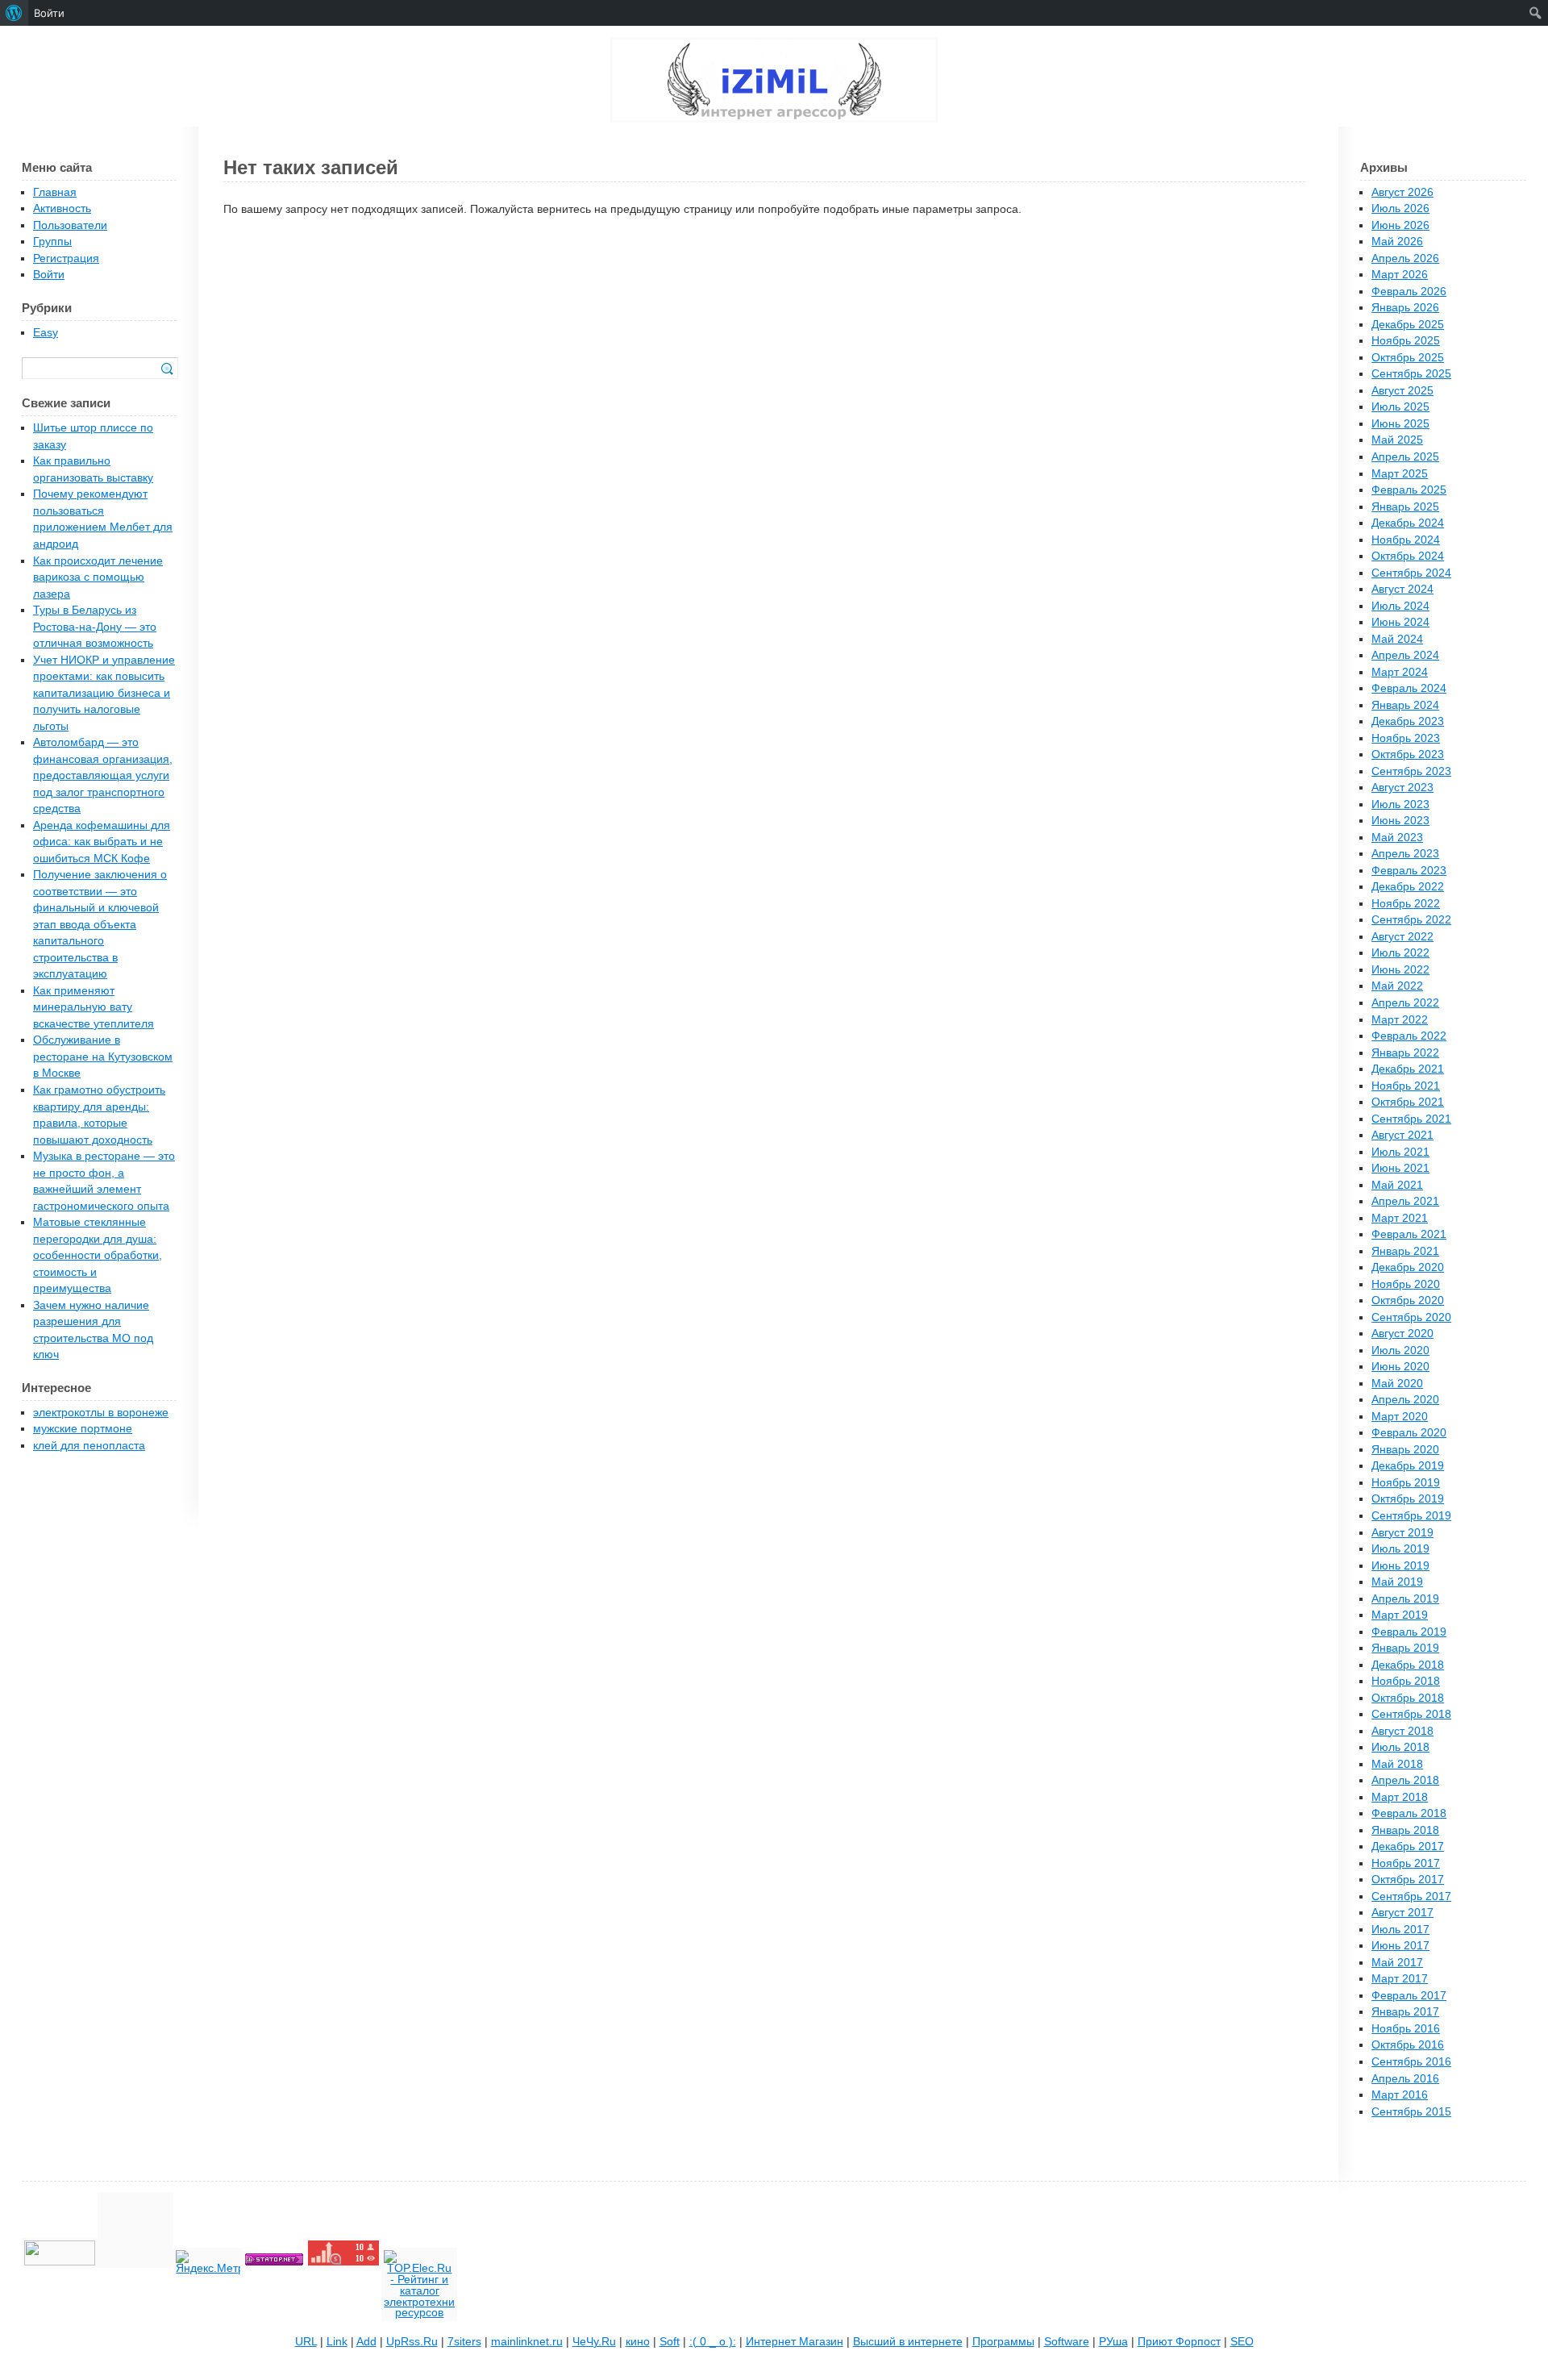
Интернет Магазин (795, 2342)
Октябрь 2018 (1408, 1698)
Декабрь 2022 (1408, 887)
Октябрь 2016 (1408, 2045)
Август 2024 (1402, 589)
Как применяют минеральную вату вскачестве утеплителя (94, 1007)
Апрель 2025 (1405, 457)
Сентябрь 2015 (1411, 2112)
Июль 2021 (1400, 1152)
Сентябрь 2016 (1411, 2062)
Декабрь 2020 (1408, 1267)
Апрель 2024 (1405, 655)
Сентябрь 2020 (1411, 1317)
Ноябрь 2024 (1406, 540)
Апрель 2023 (1405, 854)
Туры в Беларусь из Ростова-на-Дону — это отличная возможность (95, 627)
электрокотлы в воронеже (101, 1413)
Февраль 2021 (1409, 1234)
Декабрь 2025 (1408, 325)
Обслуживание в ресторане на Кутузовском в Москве (103, 1057)
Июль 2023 (1400, 804)
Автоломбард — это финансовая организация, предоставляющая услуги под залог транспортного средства (103, 775)
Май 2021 (1397, 1185)
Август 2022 (1402, 937)
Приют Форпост (1179, 2342)
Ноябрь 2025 (1406, 341)
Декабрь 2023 (1408, 721)
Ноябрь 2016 (1406, 2029)
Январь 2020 (1405, 1450)
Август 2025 (1402, 391)
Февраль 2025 (1409, 490)
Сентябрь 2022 (1411, 920)
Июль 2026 (1400, 208)
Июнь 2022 (1400, 970)
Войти (49, 275)
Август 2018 (1402, 1731)
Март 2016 (1400, 2095)
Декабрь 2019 (1408, 1466)
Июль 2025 (1400, 407)
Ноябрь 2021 (1406, 1086)
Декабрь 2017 (1408, 1846)
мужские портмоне (83, 1429)
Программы (1003, 2342)
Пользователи (70, 225)
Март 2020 (1400, 1417)
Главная (55, 192)
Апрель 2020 (1405, 1400)
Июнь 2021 (1400, 1168)
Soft (670, 2342)
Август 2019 (1402, 1533)
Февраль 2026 (1409, 292)
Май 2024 (1397, 639)
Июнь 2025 (1400, 424)
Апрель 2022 (1405, 1003)
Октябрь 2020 (1408, 1300)
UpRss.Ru (412, 2342)
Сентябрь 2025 (1411, 374)
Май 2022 (1397, 986)
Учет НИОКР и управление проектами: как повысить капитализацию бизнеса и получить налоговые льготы (104, 693)
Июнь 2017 (1400, 1946)
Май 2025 (1397, 440)
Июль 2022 (1400, 953)
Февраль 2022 (1409, 1036)
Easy (46, 333)
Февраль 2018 (1409, 1813)
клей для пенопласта (89, 1446)
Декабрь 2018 (1408, 1665)
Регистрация (66, 258)
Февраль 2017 (1409, 1996)
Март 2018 (1400, 1797)
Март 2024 (1400, 672)
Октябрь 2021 (1408, 1102)
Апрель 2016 (1405, 2079)
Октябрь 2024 (1408, 556)
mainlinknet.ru (527, 2342)
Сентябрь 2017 (1411, 1896)
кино (638, 2342)
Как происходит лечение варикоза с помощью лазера (98, 577)
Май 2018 (1397, 1764)
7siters (464, 2342)
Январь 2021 (1405, 1251)
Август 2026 (1402, 192)
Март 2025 (1400, 474)
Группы (52, 242)
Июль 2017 (1400, 1930)
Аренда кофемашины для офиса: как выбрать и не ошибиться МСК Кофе (102, 842)
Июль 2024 (1400, 606)
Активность (62, 208)
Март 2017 (1400, 1979)
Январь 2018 (1405, 1830)
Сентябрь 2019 (1411, 1516)
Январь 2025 (1405, 507)
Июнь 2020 (1400, 1367)
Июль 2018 (1400, 1747)
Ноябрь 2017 (1406, 1863)
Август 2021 (1402, 1135)
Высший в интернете (908, 2342)
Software (1067, 2342)
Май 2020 (1397, 1384)
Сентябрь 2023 (1411, 771)
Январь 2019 (1405, 1648)
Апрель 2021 (1405, 1201)
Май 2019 (1397, 1582)
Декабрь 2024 (1408, 523)
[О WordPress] (14, 13)
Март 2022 (1400, 1020)
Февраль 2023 (1409, 871)
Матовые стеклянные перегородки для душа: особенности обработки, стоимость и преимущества (98, 1255)
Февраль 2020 (1409, 1433)
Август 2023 (1402, 788)
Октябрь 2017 (1408, 1880)
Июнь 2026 (1400, 225)
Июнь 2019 (1400, 1566)
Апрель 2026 (1405, 258)
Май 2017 (1397, 1963)
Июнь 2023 (1400, 821)
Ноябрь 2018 (1406, 1681)
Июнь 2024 (1400, 622)
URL (306, 2342)
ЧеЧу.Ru (594, 2342)
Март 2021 (1400, 1218)
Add (366, 2342)
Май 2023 (1397, 838)
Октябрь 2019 (1408, 1499)
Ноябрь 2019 (1406, 1483)
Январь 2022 (1405, 1053)
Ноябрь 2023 (1406, 738)
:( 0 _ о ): (713, 2342)
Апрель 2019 (1405, 1599)
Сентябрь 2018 (1411, 1714)
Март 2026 (1400, 275)
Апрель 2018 (1405, 1780)
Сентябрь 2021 (1411, 1119)
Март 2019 (1400, 1615)
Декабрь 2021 (1408, 1069)
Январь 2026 (1405, 308)
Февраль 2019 (1409, 1632)
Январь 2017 (1405, 2012)
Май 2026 (1397, 242)
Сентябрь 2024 (1411, 573)
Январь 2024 (1405, 705)
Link (337, 2342)
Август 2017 (1402, 1913)
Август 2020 (1402, 1334)
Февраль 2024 (1409, 688)
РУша (1113, 2342)
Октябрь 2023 (1408, 754)
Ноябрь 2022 (1406, 904)
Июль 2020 (1400, 1350)
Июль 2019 (1400, 1549)
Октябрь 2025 (1408, 358)
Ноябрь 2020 (1406, 1284)
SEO (1242, 2342)
